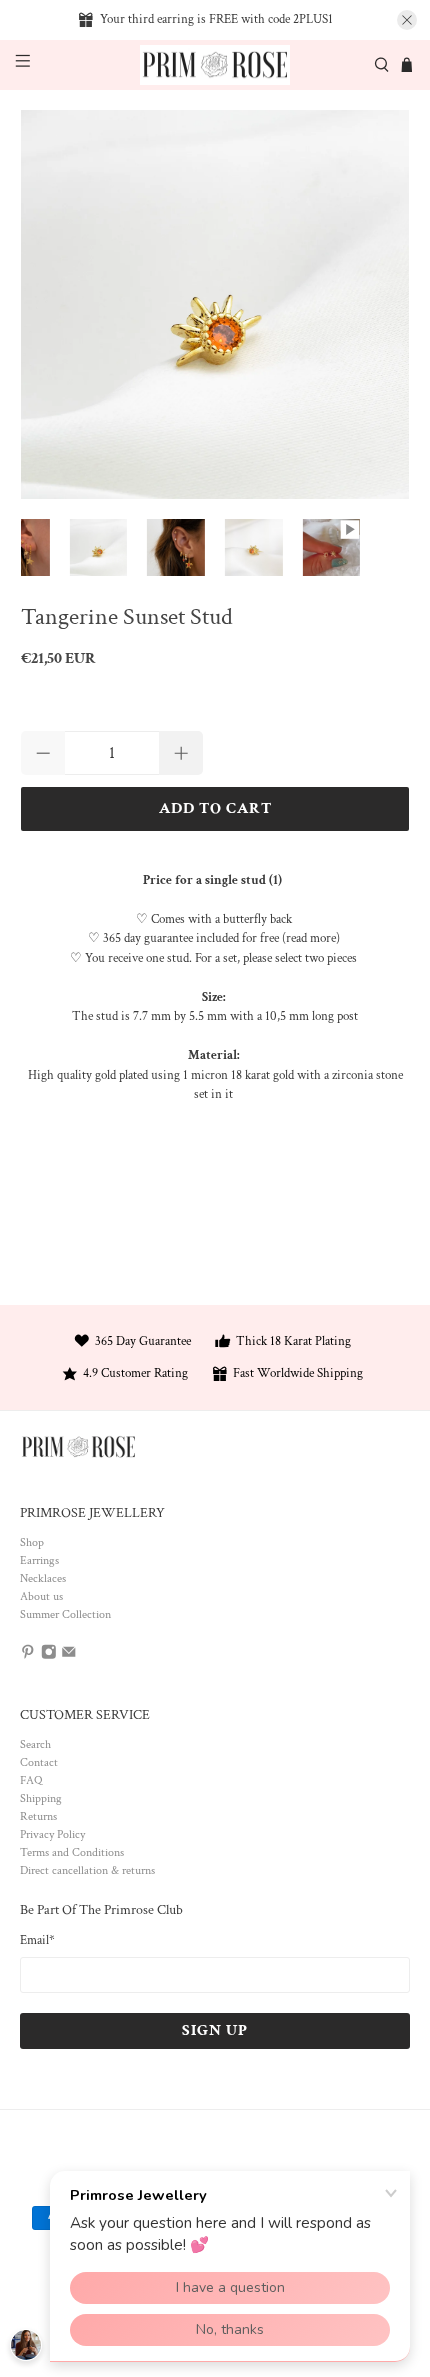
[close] (407, 20)
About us (41, 1596)
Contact (39, 1762)
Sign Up (215, 2030)
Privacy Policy (52, 1834)
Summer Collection (65, 1614)
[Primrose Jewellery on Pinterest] (28, 1655)
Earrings (39, 1560)
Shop (32, 1542)
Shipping (41, 1798)
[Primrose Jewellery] (215, 65)
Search (35, 1744)
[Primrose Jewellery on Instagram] (49, 1655)
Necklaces (43, 1578)
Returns (38, 1816)
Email (37, 1940)
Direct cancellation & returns (87, 1870)
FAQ (31, 1780)
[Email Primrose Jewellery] (69, 1655)
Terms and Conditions (72, 1852)
